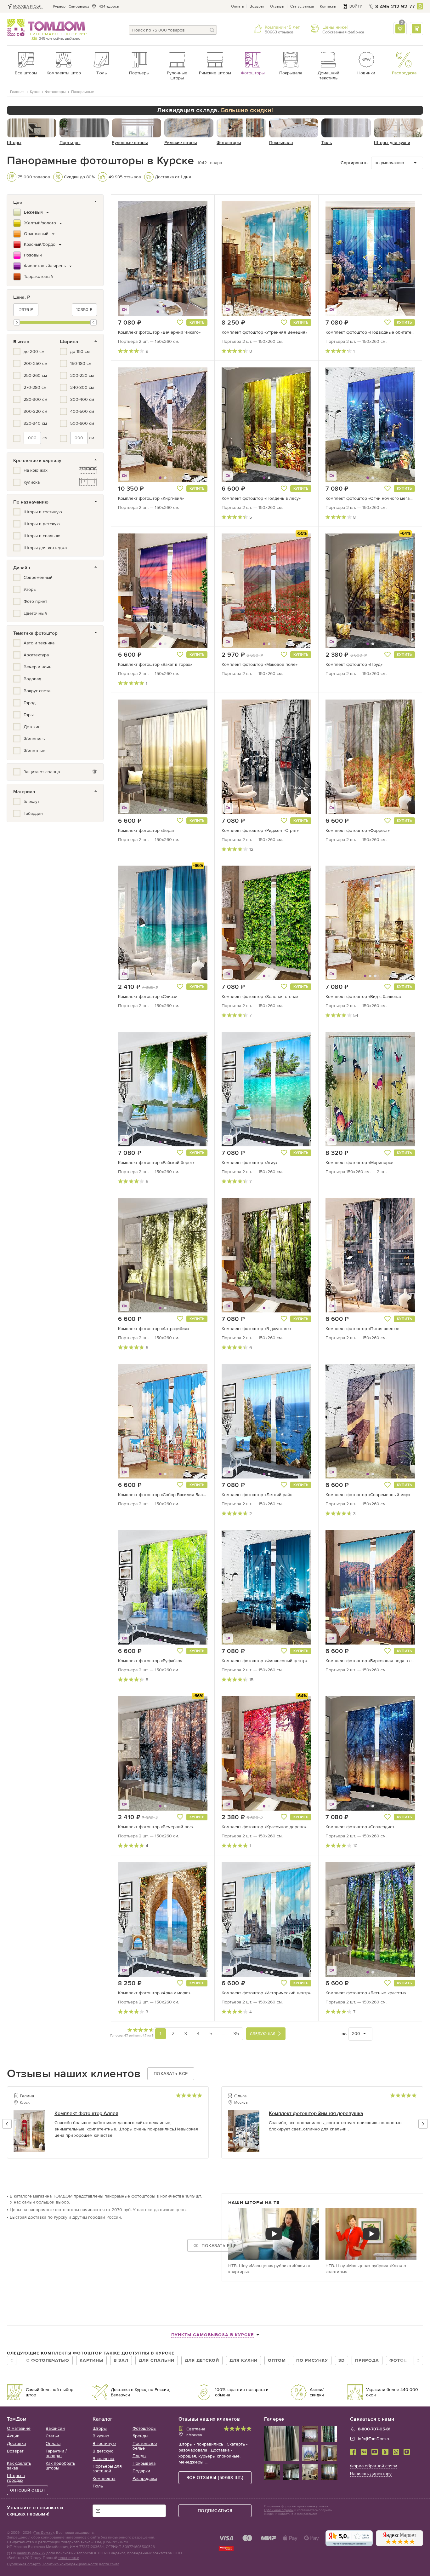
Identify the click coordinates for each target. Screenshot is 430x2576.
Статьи (52, 2436)
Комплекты (104, 2478)
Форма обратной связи (374, 2466)
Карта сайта (109, 2564)
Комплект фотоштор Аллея (86, 2113)
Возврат (257, 6)
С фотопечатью (48, 2360)
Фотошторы (144, 2428)
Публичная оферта (24, 2564)
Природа (367, 2360)
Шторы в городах (16, 2478)
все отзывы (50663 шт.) (215, 2478)
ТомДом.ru (43, 2533)
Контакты (328, 6)
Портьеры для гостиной (107, 2469)
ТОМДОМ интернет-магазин (46, 28)
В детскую (103, 2451)
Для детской (202, 2360)
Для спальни (157, 2360)
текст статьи (69, 2558)
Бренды (140, 2436)
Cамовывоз (79, 6)
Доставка (16, 2443)
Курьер (59, 6)
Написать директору (371, 2474)
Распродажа (145, 2478)
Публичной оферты (279, 2510)
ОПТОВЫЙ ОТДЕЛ (28, 2490)
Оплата (237, 6)
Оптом (277, 2360)
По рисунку (312, 2360)
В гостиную (104, 2443)
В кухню (101, 2436)
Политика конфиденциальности (70, 2564)
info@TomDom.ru (374, 2439)
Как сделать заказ (19, 2466)
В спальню (103, 2459)
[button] (134, 259)
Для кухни (243, 2360)
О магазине (19, 2428)
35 (236, 2034)
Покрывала (144, 2463)
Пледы (139, 2456)
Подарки (141, 2471)
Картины (91, 2360)
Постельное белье (145, 2446)
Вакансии (55, 2428)
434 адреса (109, 6)
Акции (13, 2436)
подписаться (215, 2511)
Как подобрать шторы (60, 2466)
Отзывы (277, 6)
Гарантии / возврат (56, 2453)
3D (342, 2360)
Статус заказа (302, 6)
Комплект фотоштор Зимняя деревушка (316, 2113)
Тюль (98, 2486)
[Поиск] (212, 30)
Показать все (171, 2074)
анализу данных (31, 2553)
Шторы (100, 2428)
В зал (121, 2360)
